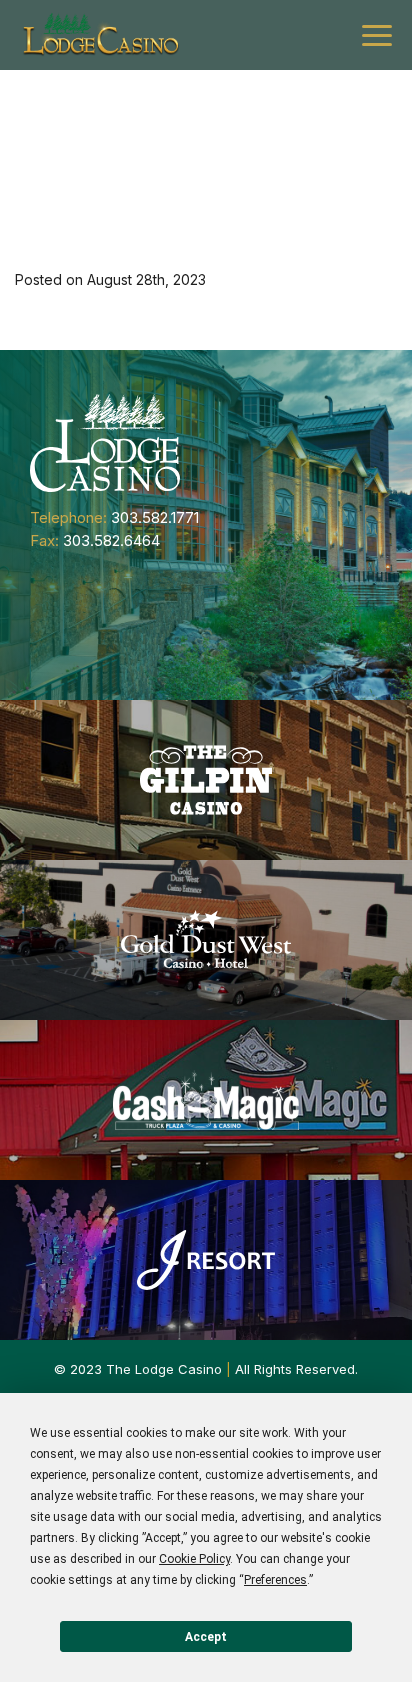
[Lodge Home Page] (105, 441)
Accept (206, 1637)
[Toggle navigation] (377, 35)
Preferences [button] (275, 1580)
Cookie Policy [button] (194, 1559)
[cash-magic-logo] (206, 1100)
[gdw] (206, 940)
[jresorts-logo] (206, 1260)
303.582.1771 (155, 517)
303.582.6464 (111, 540)
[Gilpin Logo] (206, 780)
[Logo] (100, 35)
